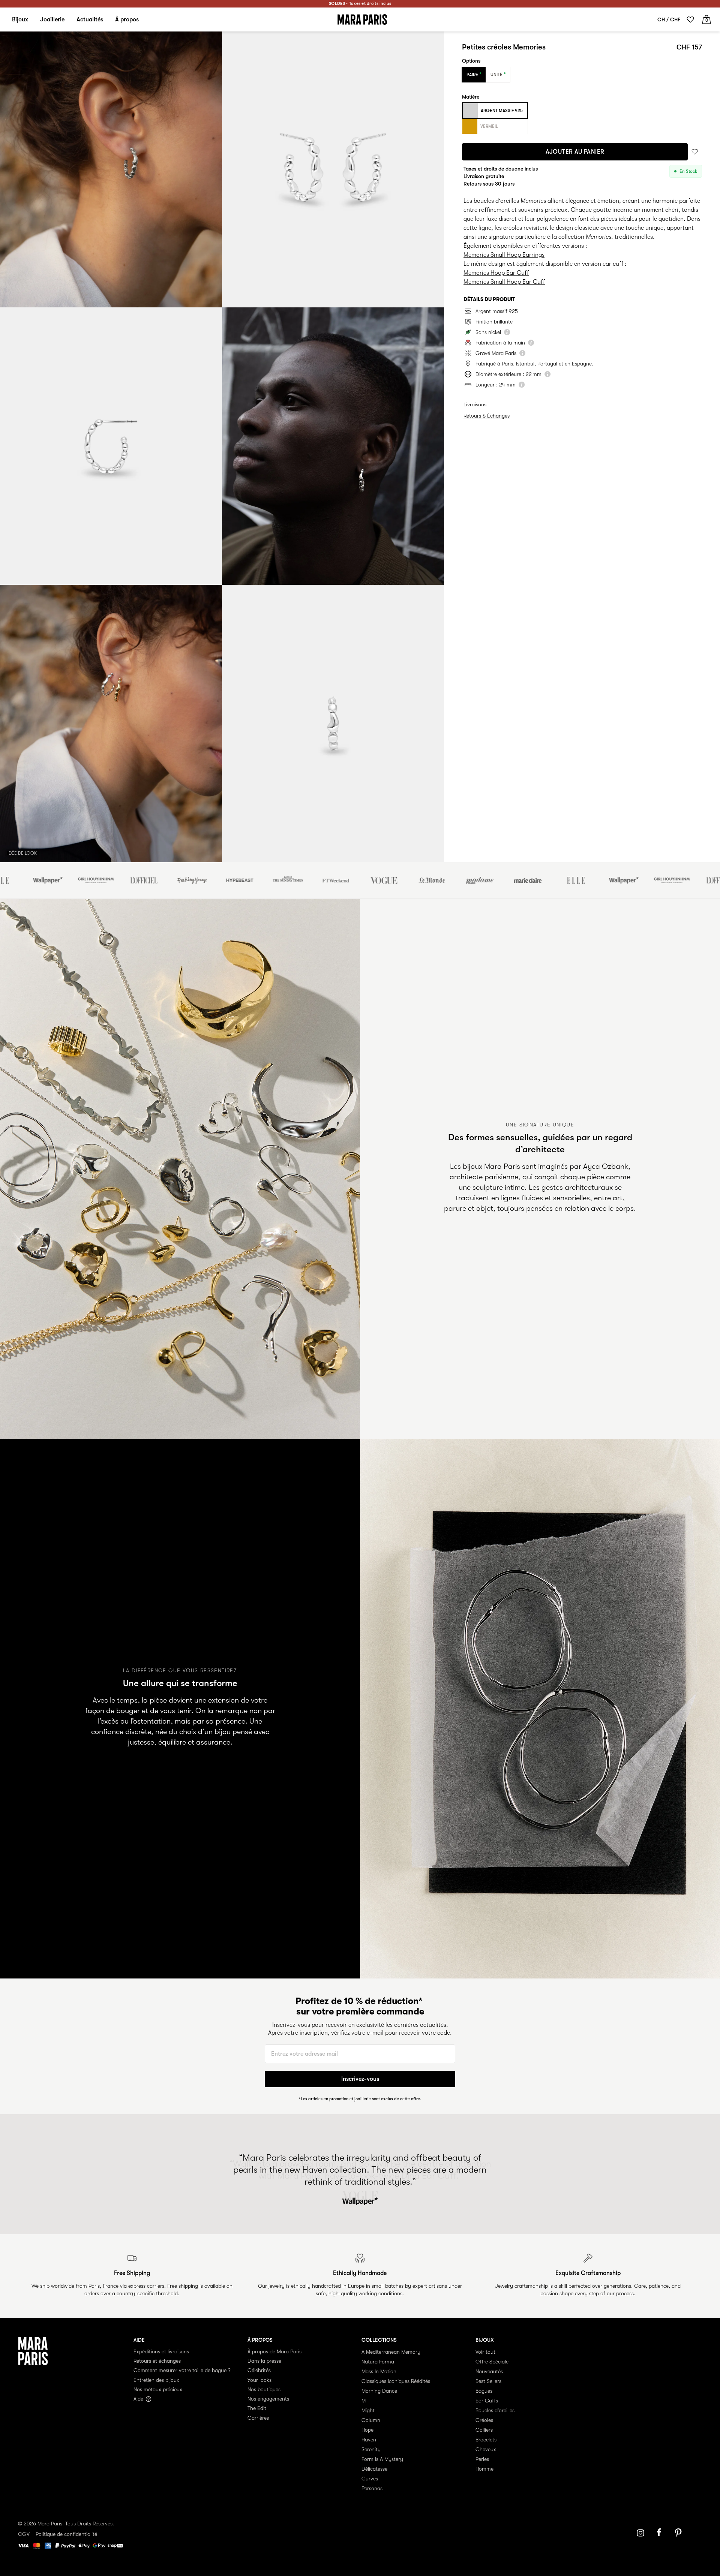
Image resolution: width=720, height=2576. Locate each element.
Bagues (484, 2391)
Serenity (371, 2449)
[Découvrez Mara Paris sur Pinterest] (679, 2533)
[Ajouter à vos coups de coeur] (695, 152)
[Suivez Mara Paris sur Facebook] (661, 2533)
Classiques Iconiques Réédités (396, 2381)
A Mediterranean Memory (391, 2352)
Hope (367, 2430)
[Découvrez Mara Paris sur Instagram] (640, 2533)
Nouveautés (489, 2371)
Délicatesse (374, 2469)
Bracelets (486, 2440)
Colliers (484, 2430)
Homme (484, 2469)
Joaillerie (52, 19)
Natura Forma (378, 2362)
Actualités (90, 19)
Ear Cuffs (487, 2401)
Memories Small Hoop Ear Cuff (504, 282)
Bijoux (20, 19)
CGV (24, 2534)
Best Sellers (488, 2381)
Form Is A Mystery (382, 2459)
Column (371, 2420)
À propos (127, 19)
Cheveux (486, 2449)
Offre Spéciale (492, 2362)
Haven (369, 2440)
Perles (482, 2459)
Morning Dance (379, 2391)
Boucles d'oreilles (495, 2410)
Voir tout (485, 2352)
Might (368, 2410)
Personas (372, 2488)
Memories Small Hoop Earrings (504, 255)
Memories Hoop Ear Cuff (496, 273)
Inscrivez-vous (360, 2079)
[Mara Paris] (362, 19)
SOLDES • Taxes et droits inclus (360, 4)
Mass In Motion (379, 2371)
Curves (370, 2479)
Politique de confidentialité (66, 2534)
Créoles (484, 2420)
